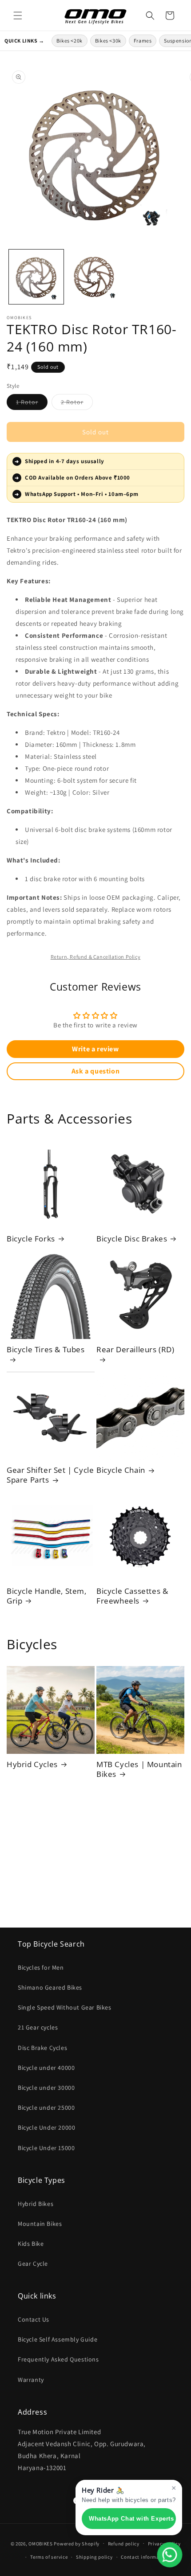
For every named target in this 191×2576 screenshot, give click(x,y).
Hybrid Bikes (36, 2204)
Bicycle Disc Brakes (132, 1239)
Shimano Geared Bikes (50, 1987)
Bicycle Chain (121, 1470)
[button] (18, 16)
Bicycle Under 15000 (46, 2148)
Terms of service (49, 2557)
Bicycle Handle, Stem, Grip (47, 1596)
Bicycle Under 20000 (46, 2127)
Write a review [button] (95, 1049)
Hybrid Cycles (32, 1764)
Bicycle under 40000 (46, 2068)
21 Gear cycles (38, 2027)
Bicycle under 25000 (46, 2108)
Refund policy (124, 2544)
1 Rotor (32, 404)
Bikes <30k (108, 41)
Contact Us (34, 2319)
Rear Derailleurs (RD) (135, 1350)
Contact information (145, 2557)
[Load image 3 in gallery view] (95, 277)
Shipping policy (94, 2557)
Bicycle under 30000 (46, 2088)
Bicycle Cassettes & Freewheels (132, 1596)
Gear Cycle (33, 2264)
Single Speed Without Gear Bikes (65, 2007)
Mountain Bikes (40, 2224)
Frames (143, 41)
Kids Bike (31, 2244)
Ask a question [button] (95, 1071)
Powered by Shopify (77, 2543)
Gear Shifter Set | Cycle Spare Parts (50, 1475)
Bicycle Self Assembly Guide (58, 2339)
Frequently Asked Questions (58, 2359)
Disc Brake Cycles (42, 2048)
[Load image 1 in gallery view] (36, 277)
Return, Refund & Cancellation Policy (96, 957)
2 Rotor (77, 404)
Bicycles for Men (41, 1967)
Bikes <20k (70, 41)
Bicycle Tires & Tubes (46, 1350)
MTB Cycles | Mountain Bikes (139, 1769)
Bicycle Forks (31, 1239)
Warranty (31, 2380)
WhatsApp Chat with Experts (131, 2519)
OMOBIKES (41, 2543)
